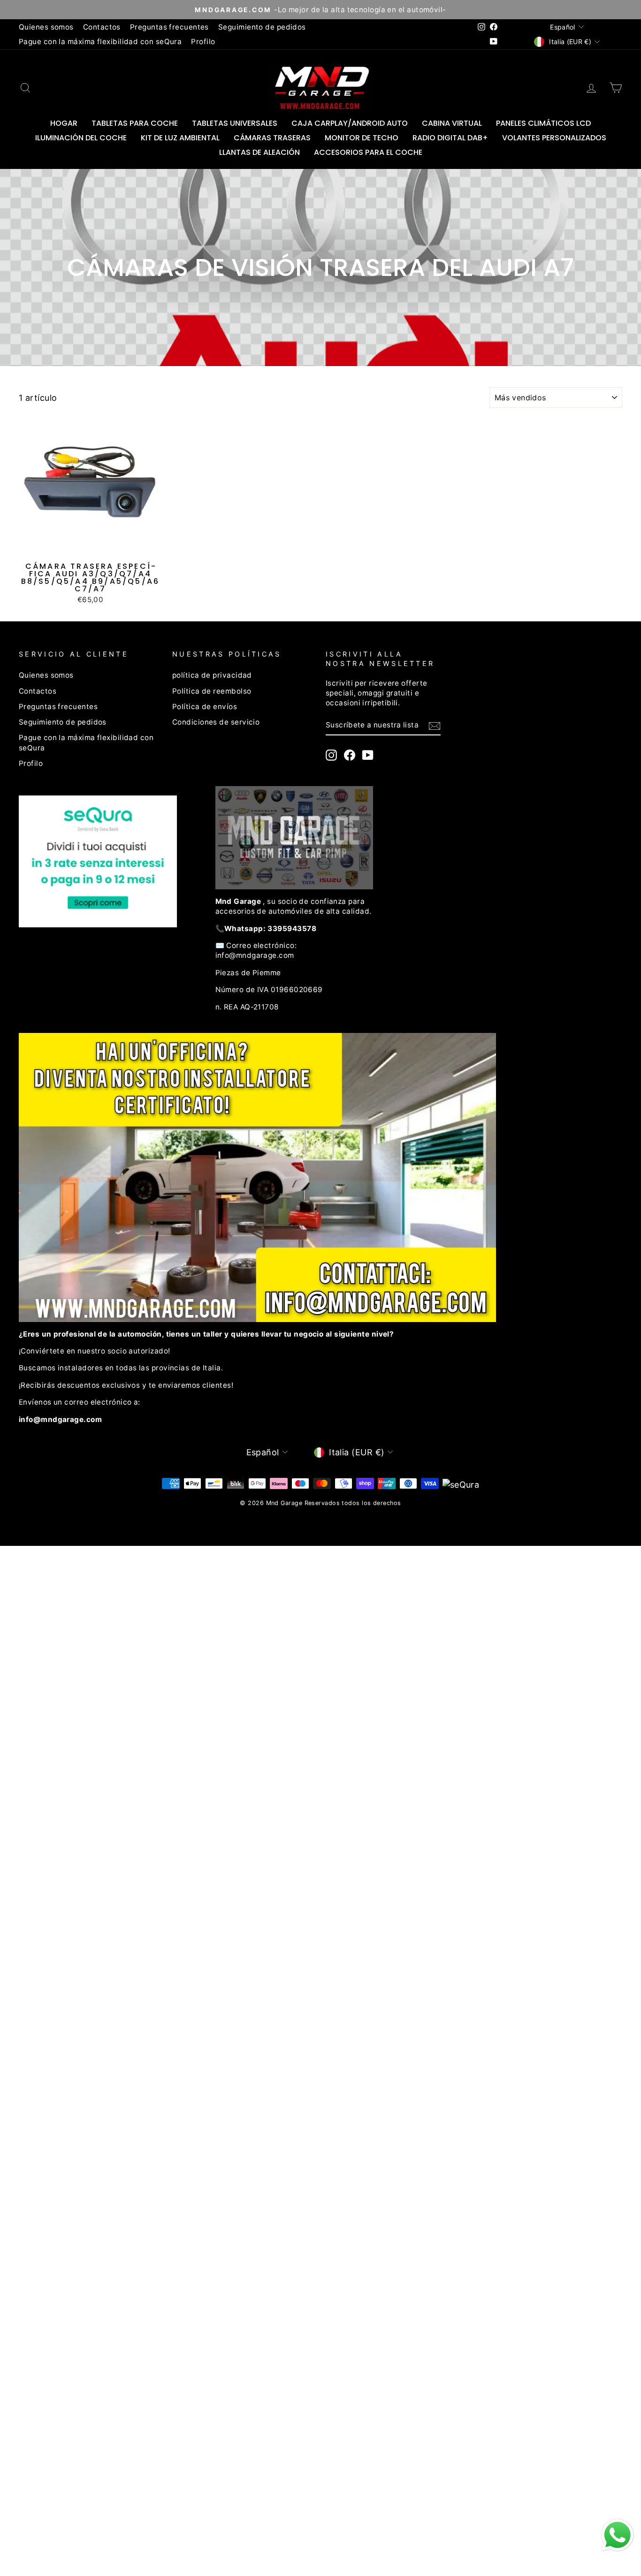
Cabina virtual (452, 123)
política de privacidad (212, 675)
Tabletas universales (235, 123)
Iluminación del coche (81, 138)
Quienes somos (46, 27)
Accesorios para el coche (368, 152)
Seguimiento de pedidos (262, 27)
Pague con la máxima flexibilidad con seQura (100, 42)
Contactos (102, 27)
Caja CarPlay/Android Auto (350, 123)
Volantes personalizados (554, 138)
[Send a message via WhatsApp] (618, 2535)
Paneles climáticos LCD (543, 123)
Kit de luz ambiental (180, 138)
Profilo (203, 42)
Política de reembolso (212, 691)
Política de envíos (205, 707)
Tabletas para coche (135, 123)
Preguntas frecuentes (169, 27)
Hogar (64, 123)
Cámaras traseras (272, 138)
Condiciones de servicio (216, 722)
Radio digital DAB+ (450, 138)
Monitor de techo (362, 138)
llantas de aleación (259, 152)
